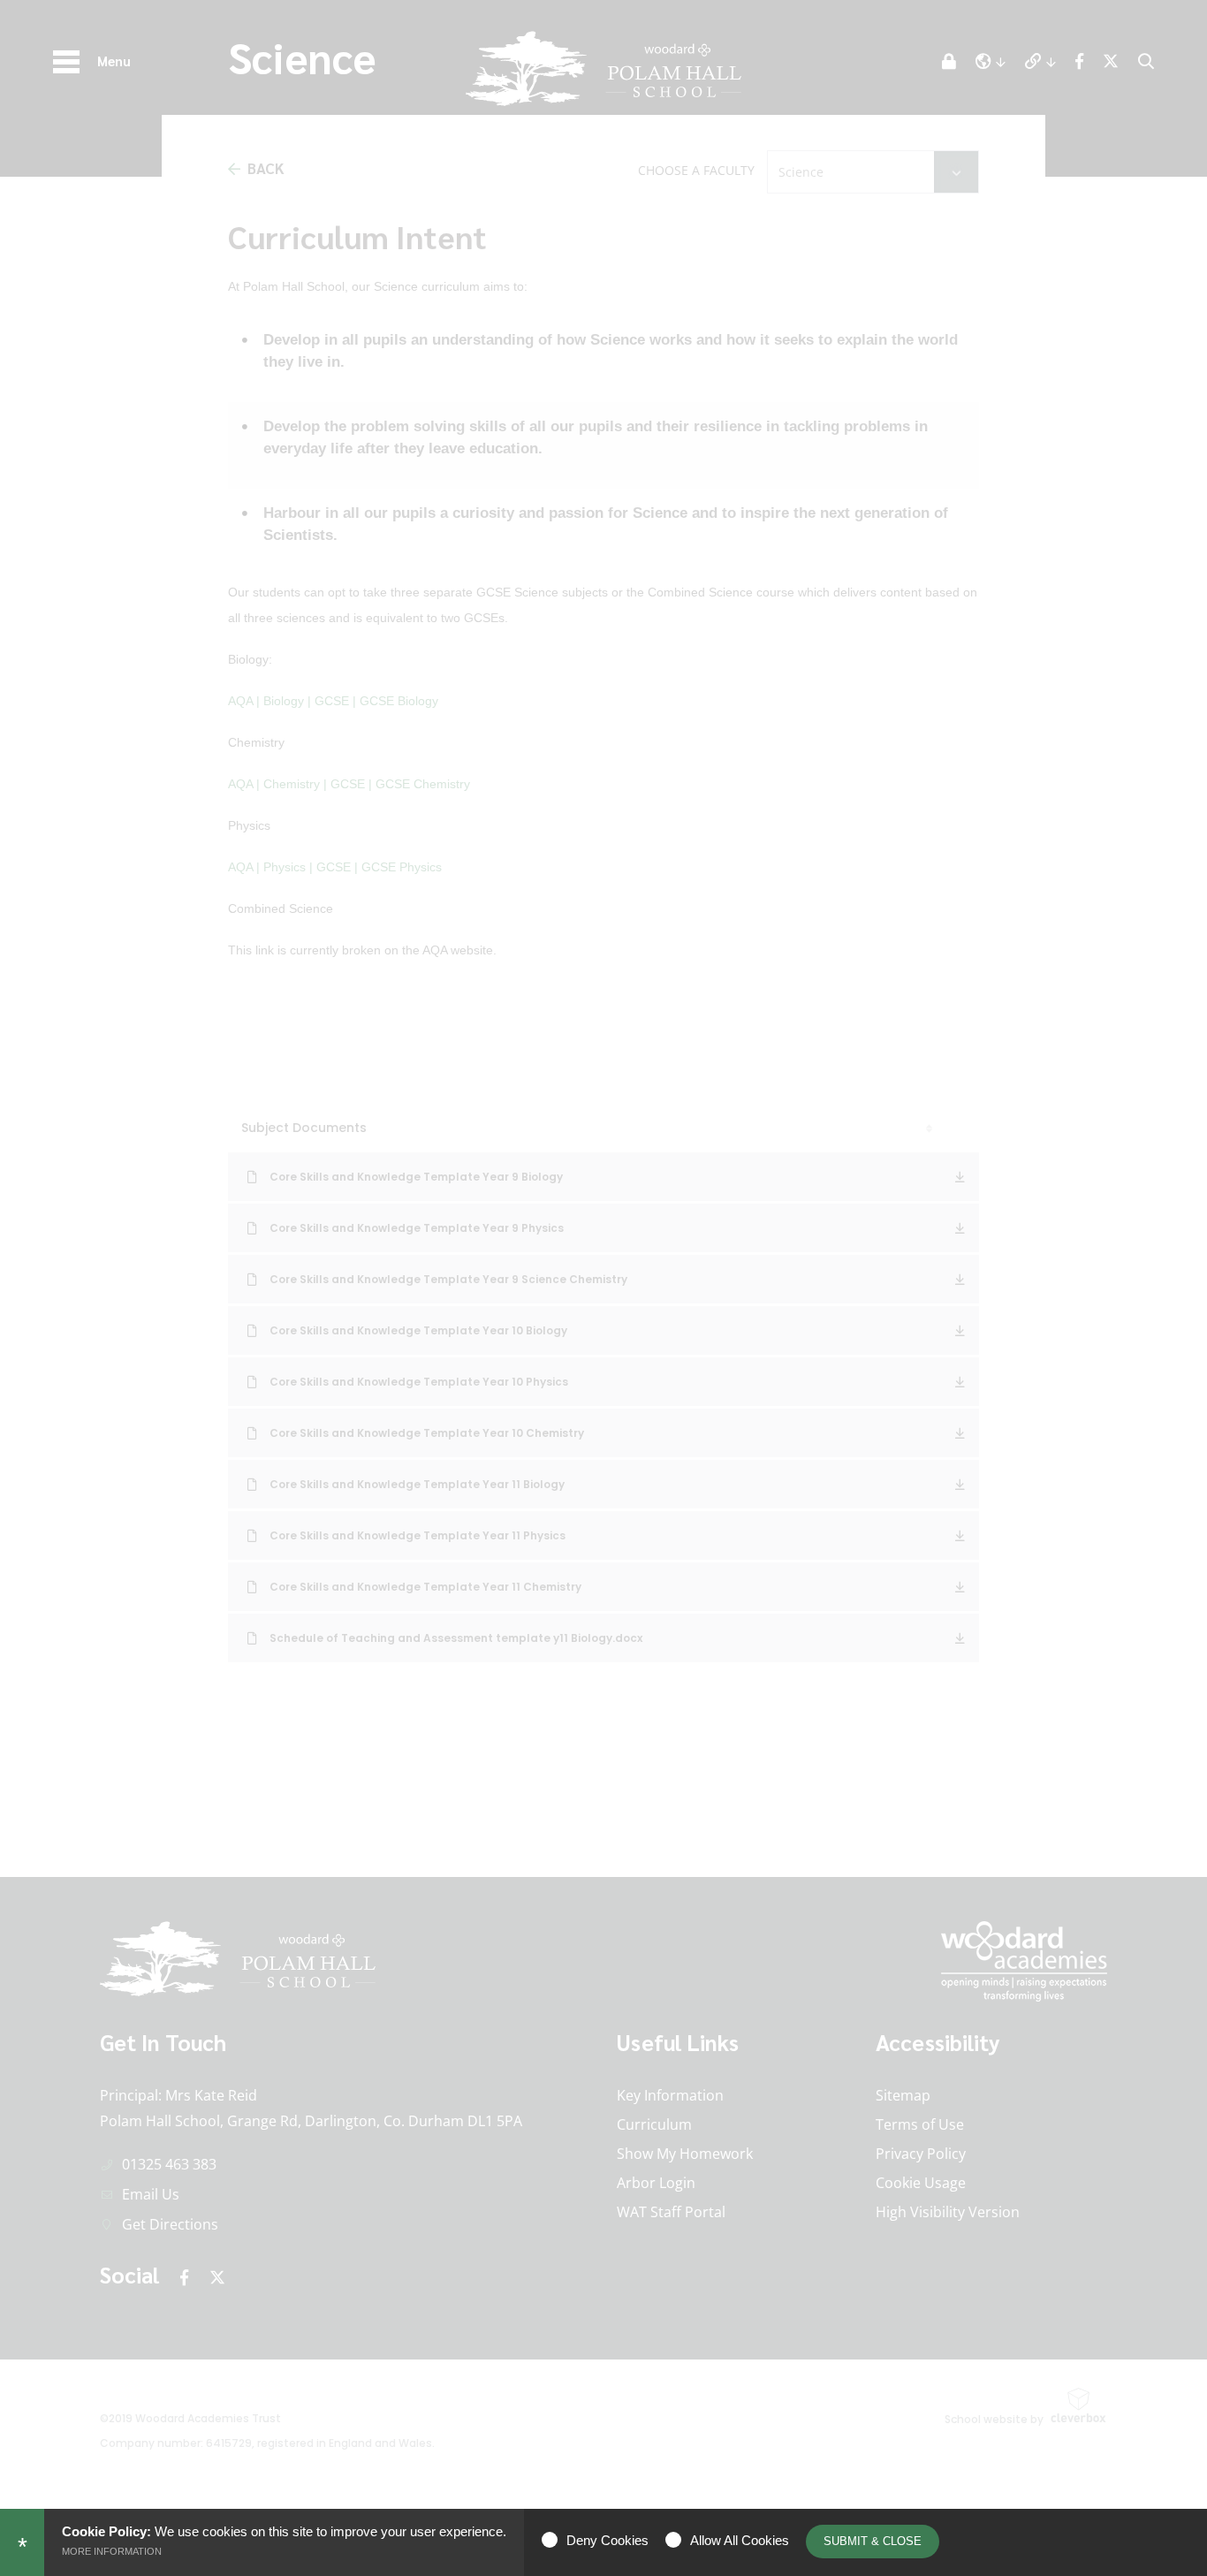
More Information (112, 2551)
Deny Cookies (607, 2540)
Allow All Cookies (740, 2540)
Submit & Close (873, 2541)
